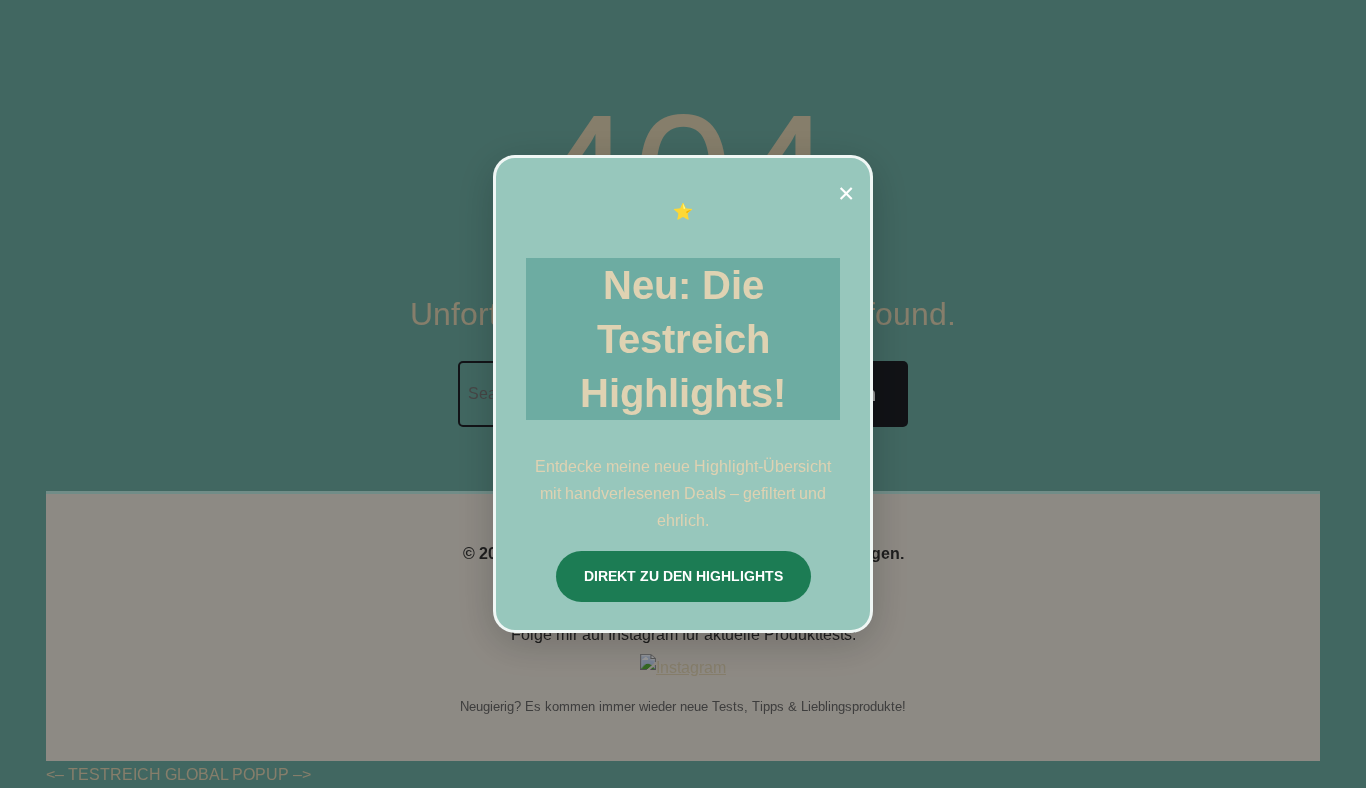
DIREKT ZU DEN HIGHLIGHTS (683, 576)
